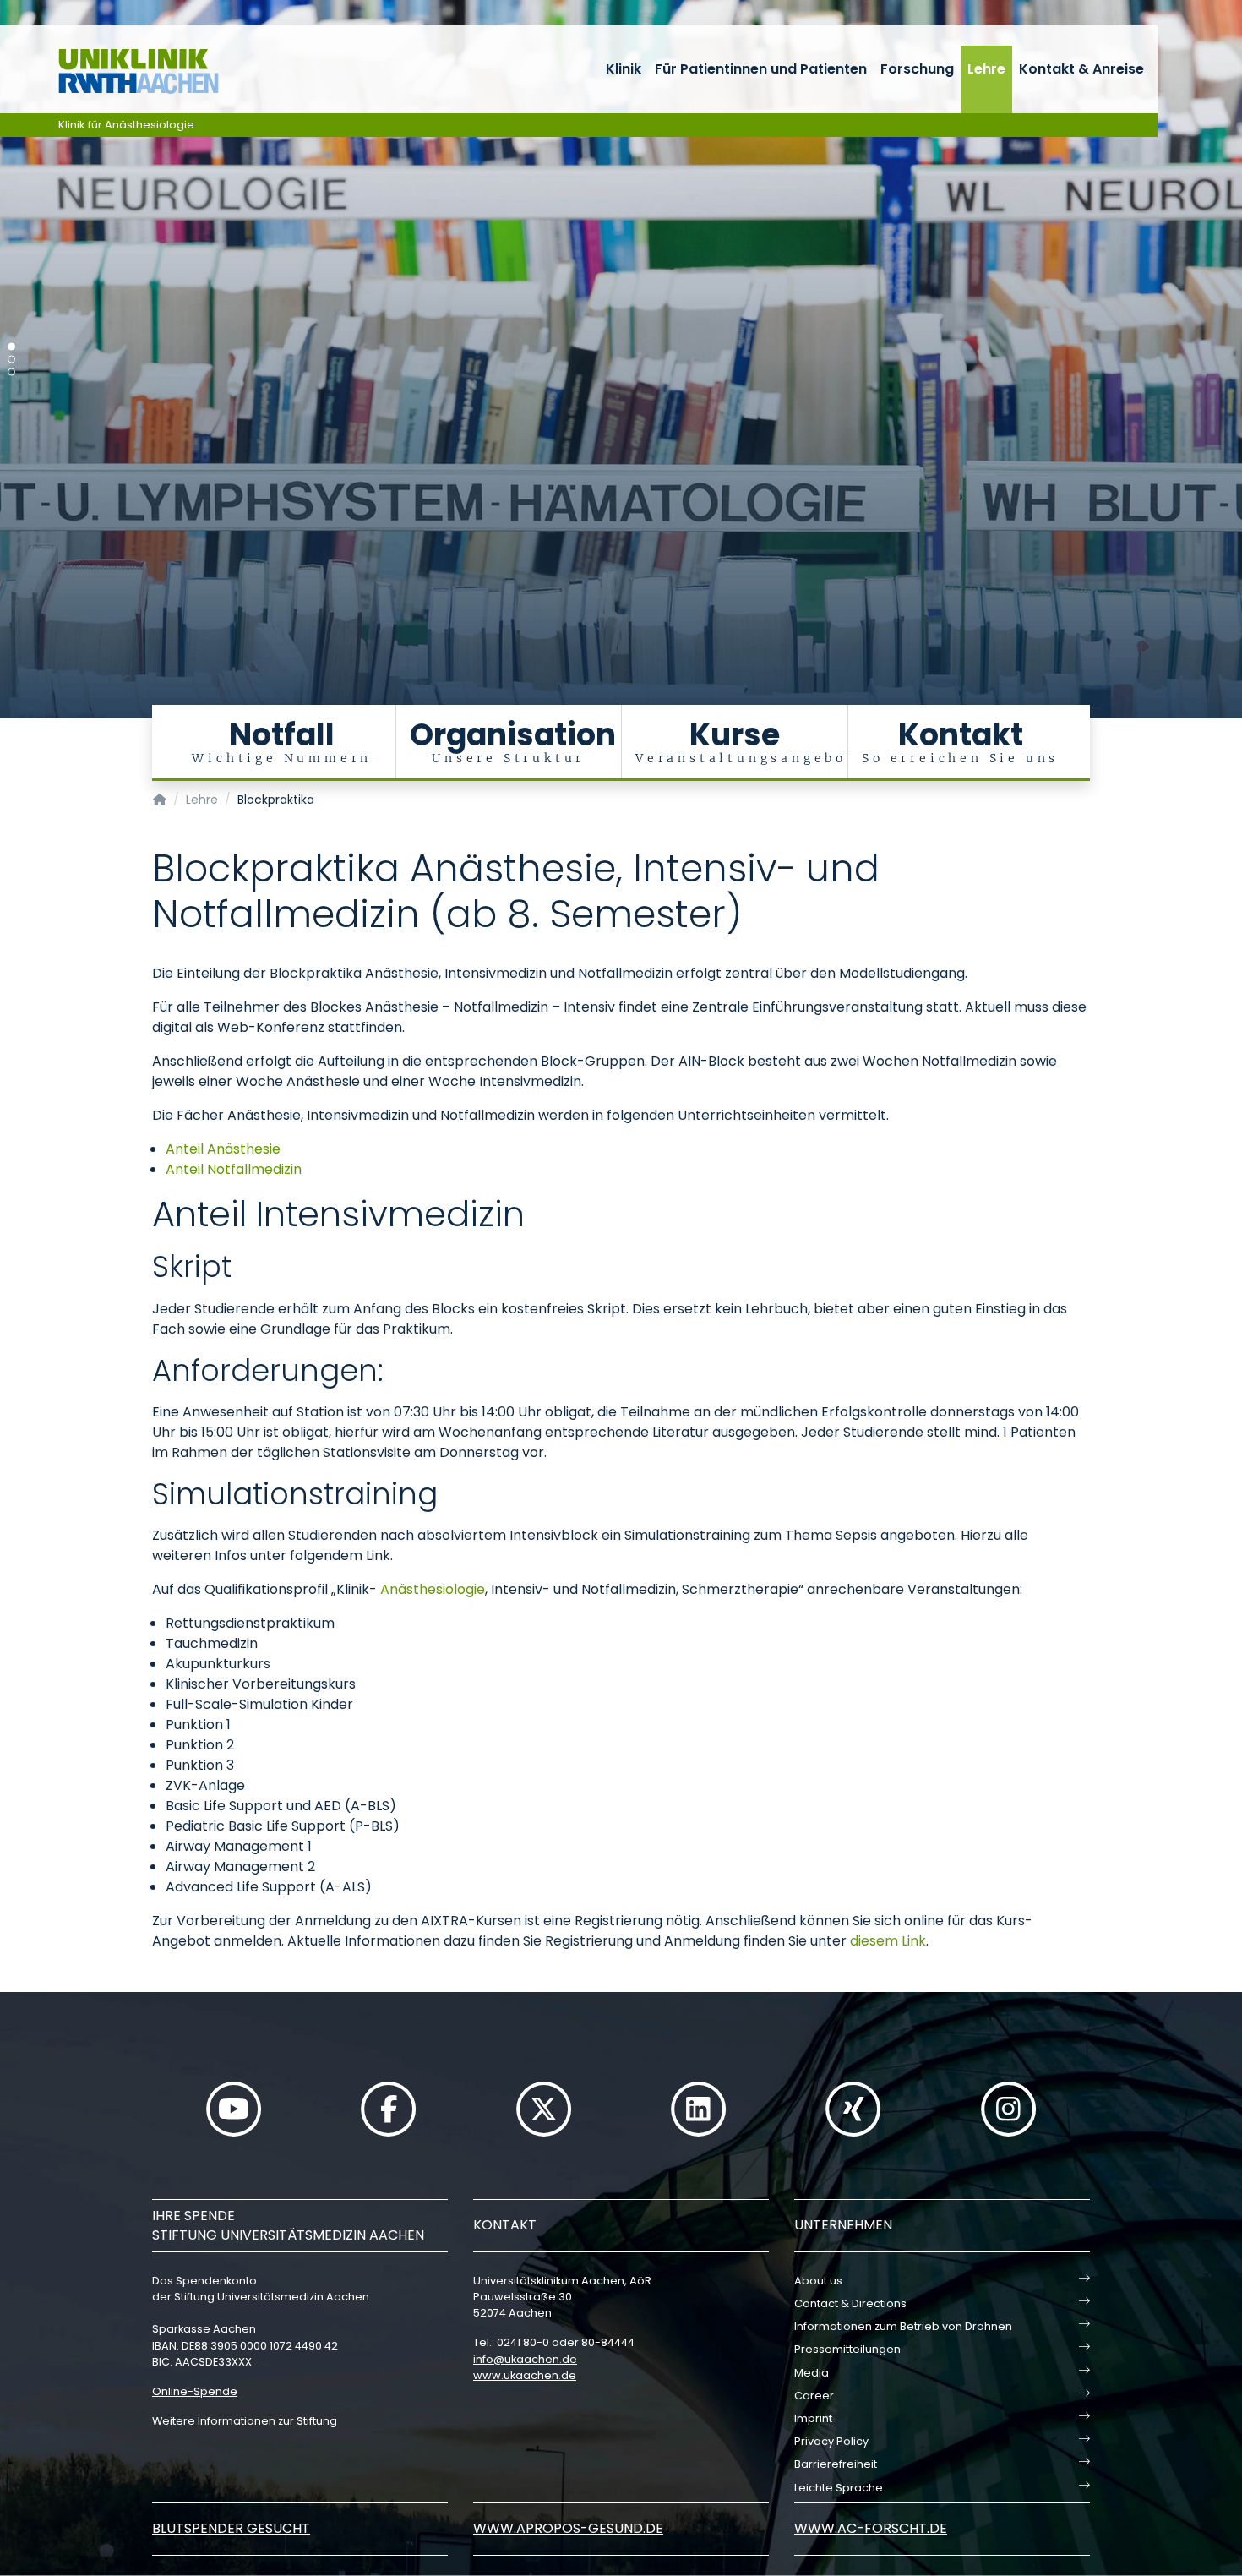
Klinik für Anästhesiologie (126, 125)
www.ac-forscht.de (871, 2528)
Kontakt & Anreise (1081, 69)
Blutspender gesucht (231, 2528)
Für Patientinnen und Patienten (761, 69)
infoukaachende (525, 2359)
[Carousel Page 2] (11, 360)
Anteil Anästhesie (223, 1149)
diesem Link (888, 1941)
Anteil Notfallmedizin (234, 1169)
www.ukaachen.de (525, 2375)
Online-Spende (195, 2391)
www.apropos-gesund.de (568, 2528)
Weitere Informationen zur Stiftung (245, 2421)
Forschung (917, 69)
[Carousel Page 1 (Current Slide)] (11, 347)
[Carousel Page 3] (11, 372)
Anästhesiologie (433, 1589)
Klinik (624, 69)
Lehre (986, 69)
